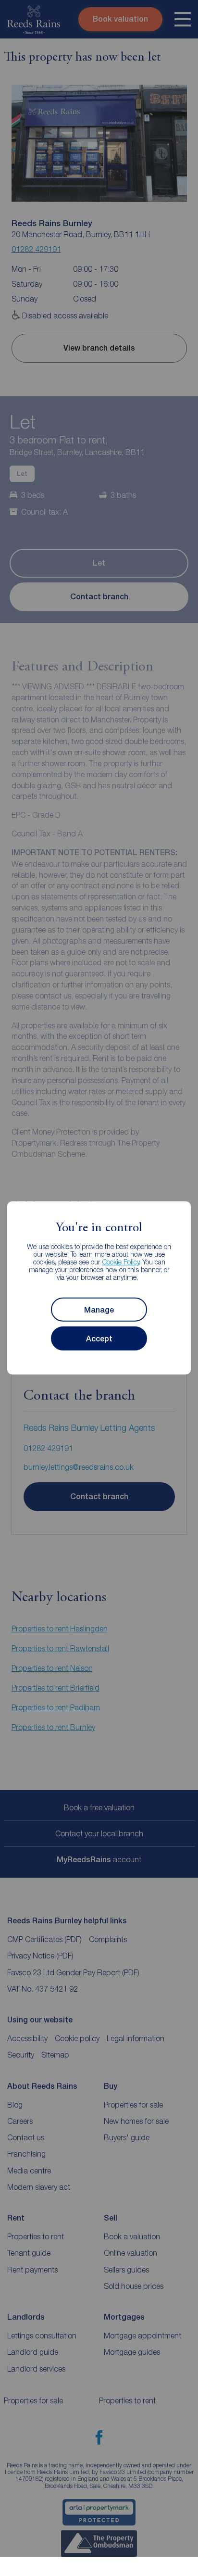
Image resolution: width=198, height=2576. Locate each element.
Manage (99, 1310)
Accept (99, 1339)
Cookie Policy (121, 1262)
